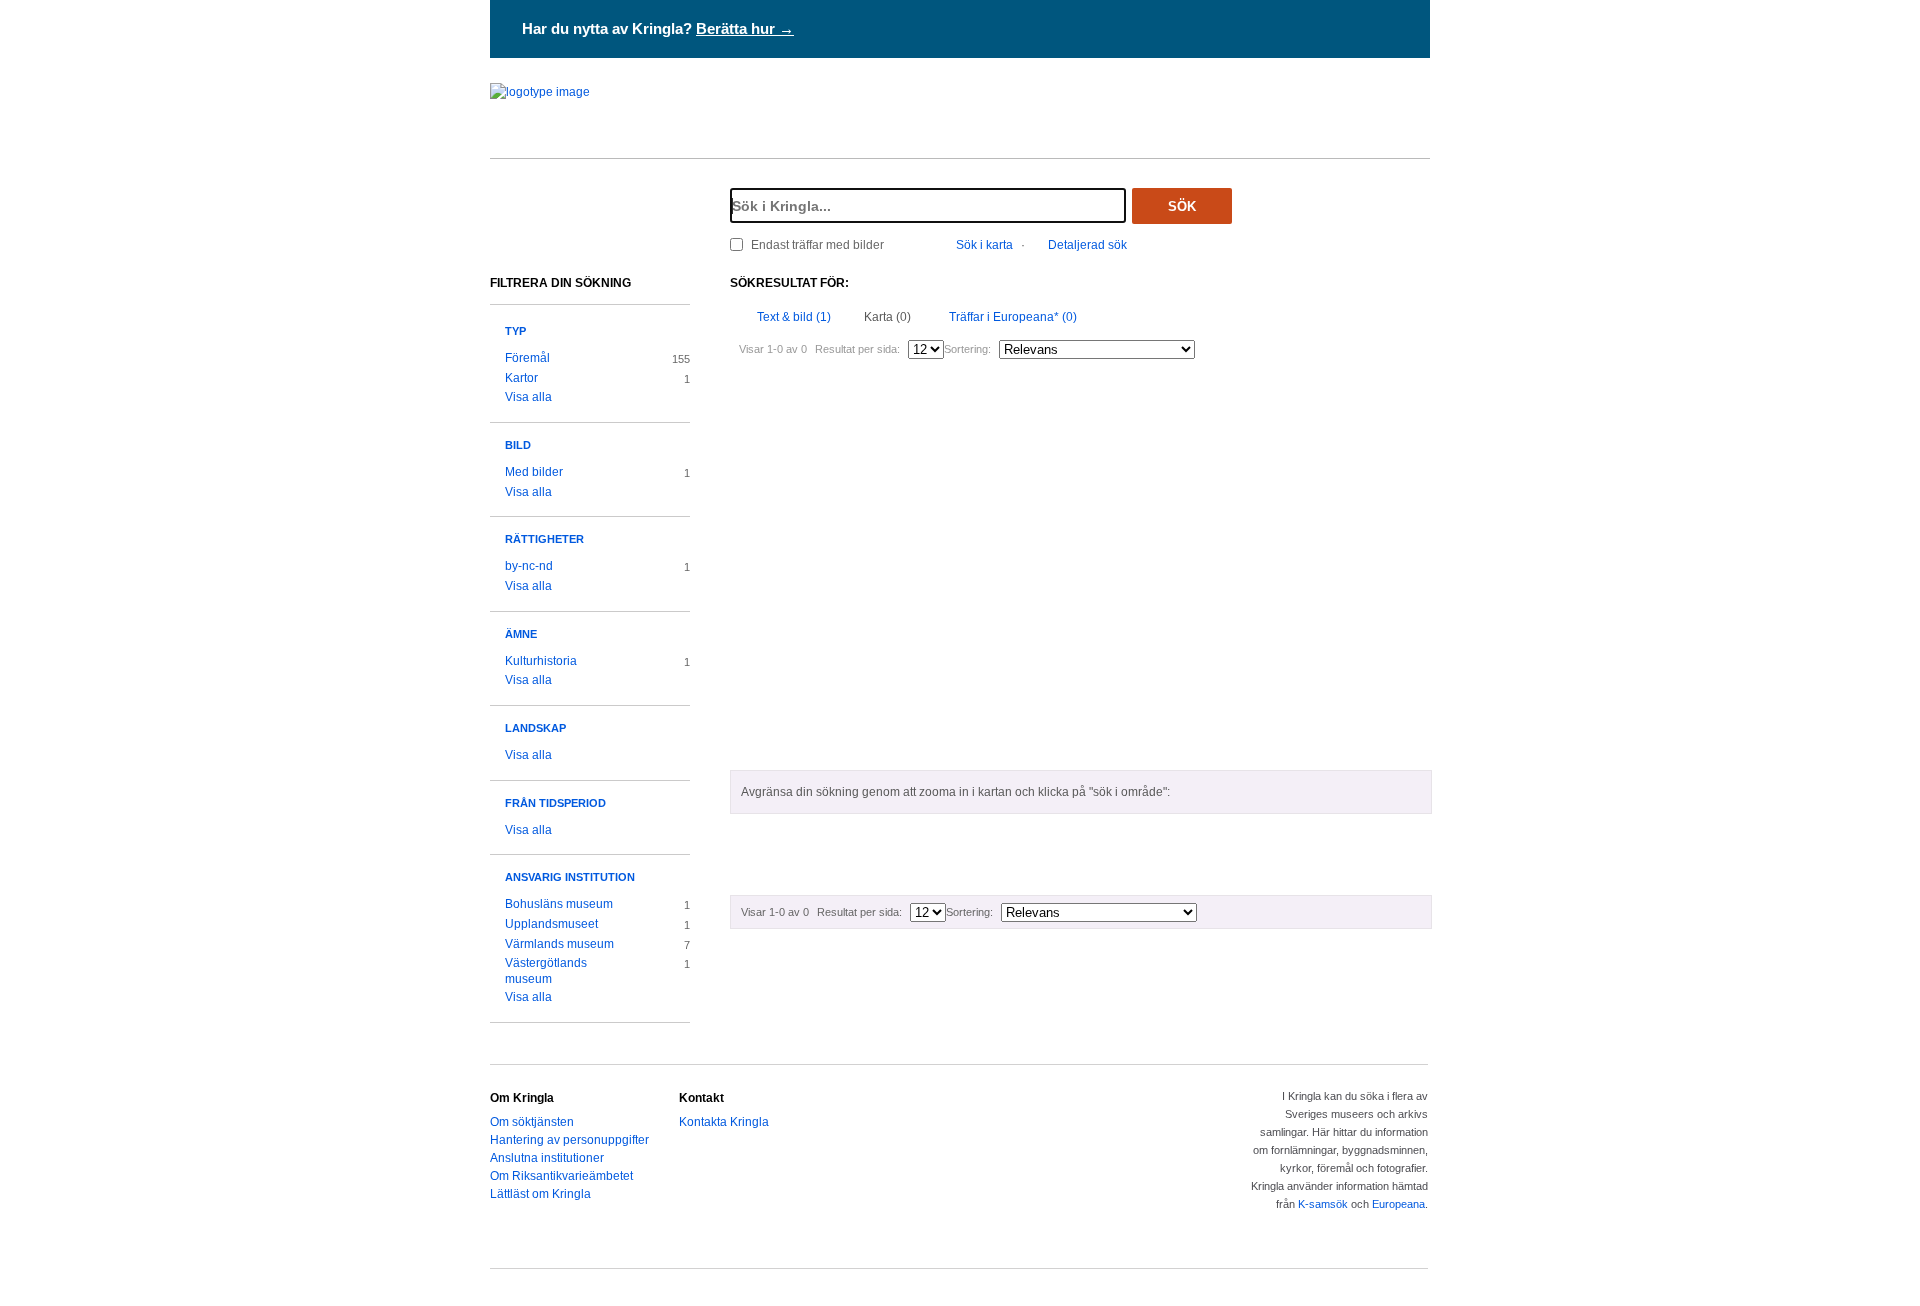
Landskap (535, 728)
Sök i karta (984, 245)
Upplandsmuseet (551, 924)
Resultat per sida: (857, 349)
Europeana (1398, 1204)
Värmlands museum (559, 944)
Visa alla (528, 397)
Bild (518, 445)
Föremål (527, 358)
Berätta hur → (745, 28)
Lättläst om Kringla (540, 1194)
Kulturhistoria (541, 661)
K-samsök (1323, 1204)
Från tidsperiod (555, 803)
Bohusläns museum (559, 904)
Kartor (521, 378)
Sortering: (967, 349)
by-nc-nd (529, 566)
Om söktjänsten (532, 1122)
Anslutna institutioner (547, 1158)
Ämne (521, 634)
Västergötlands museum (546, 971)
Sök (1182, 206)
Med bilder (534, 472)
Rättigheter (544, 539)
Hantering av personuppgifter (569, 1140)
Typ (515, 331)
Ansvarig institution (570, 877)
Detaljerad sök (1087, 245)
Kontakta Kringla (724, 1122)
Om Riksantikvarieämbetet (561, 1176)
